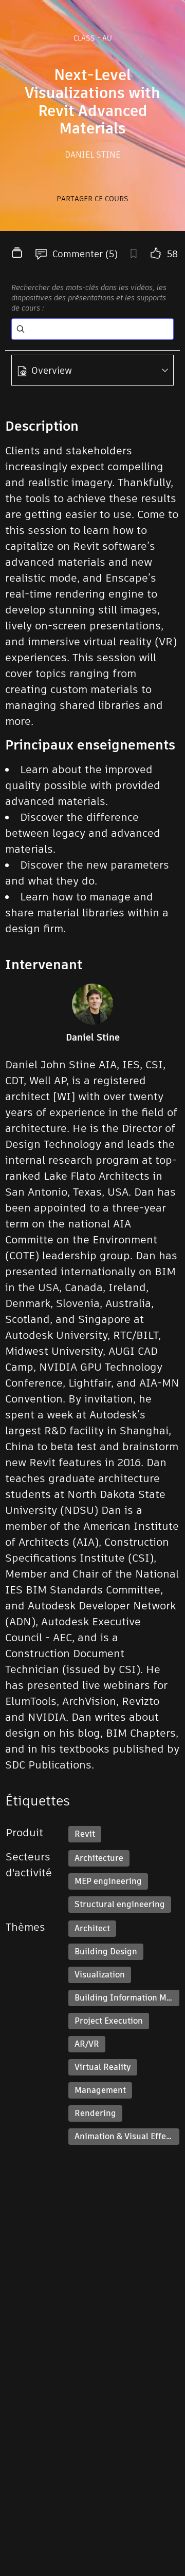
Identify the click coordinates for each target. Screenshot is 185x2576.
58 (172, 254)
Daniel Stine (92, 155)
